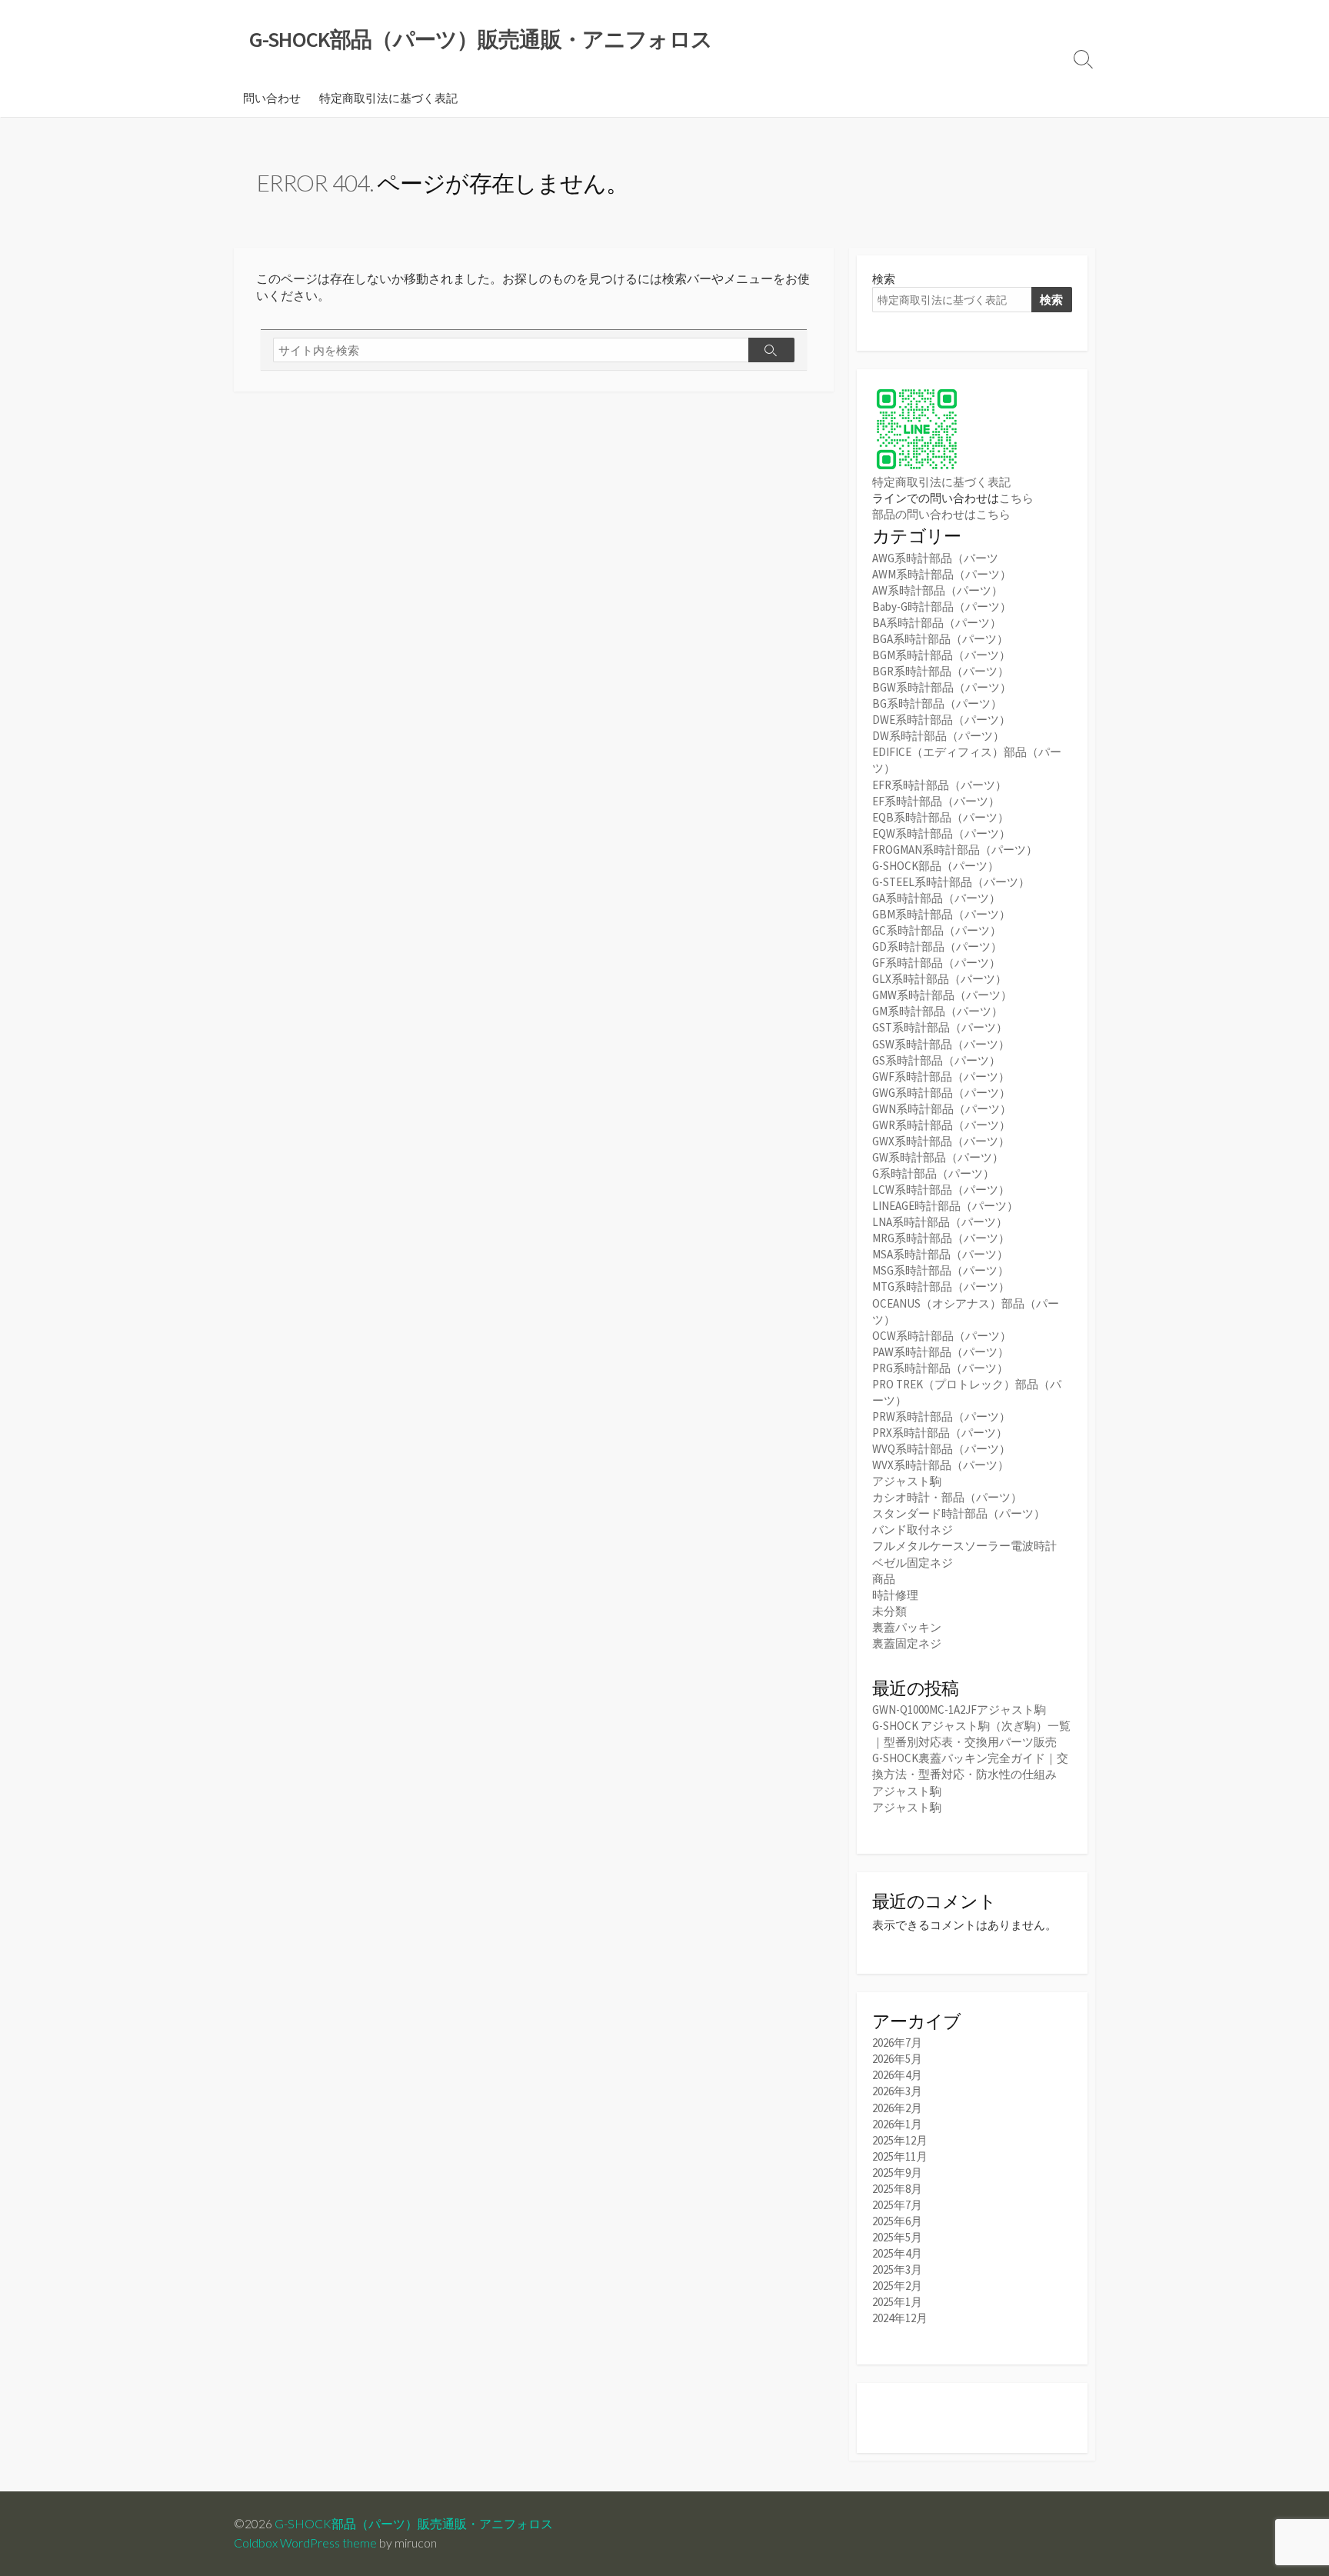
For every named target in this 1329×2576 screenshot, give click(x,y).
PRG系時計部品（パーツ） (940, 1368)
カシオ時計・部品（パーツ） (947, 1497)
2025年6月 (897, 2221)
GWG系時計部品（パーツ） (941, 1093)
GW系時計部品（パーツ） (938, 1157)
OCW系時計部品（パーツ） (942, 1336)
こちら (1016, 498)
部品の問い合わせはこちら (941, 514)
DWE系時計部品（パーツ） (941, 720)
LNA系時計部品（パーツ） (940, 1222)
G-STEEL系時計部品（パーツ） (951, 882)
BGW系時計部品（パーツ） (942, 687)
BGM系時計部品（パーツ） (941, 655)
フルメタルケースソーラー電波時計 (964, 1546)
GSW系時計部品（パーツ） (941, 1044)
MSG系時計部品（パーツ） (941, 1270)
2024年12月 (900, 2318)
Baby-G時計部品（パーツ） (942, 607)
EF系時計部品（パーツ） (936, 801)
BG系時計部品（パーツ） (937, 703)
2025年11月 (900, 2156)
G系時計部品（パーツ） (933, 1173)
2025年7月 (897, 2205)
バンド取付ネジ (913, 1530)
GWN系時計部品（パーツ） (942, 1109)
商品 (884, 1579)
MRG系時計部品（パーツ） (941, 1238)
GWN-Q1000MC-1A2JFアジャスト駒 (959, 1710)
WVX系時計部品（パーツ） (941, 1465)
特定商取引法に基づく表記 (388, 98)
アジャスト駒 (907, 1481)
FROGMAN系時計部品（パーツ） (955, 850)
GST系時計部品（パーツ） (940, 1027)
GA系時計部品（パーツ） (936, 898)
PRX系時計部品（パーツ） (940, 1433)
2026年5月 (897, 2059)
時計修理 (895, 1595)
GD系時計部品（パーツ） (937, 946)
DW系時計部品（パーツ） (938, 736)
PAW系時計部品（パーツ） (941, 1352)
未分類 (889, 1611)
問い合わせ (272, 98)
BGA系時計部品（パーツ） (940, 639)
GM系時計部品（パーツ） (938, 1011)
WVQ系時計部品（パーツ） (941, 1449)
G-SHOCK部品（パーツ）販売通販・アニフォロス (414, 2524)
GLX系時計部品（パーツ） (939, 979)
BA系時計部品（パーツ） (937, 623)
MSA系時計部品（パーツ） (940, 1254)
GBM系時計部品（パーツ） (941, 914)
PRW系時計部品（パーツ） (941, 1416)
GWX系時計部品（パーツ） (941, 1141)
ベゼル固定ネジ (913, 1563)
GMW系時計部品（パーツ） (942, 995)
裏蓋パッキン (907, 1627)
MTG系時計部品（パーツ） (941, 1286)
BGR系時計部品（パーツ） (941, 671)
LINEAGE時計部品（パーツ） (945, 1206)
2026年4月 (897, 2075)
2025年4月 (897, 2253)
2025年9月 (897, 2173)
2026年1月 (897, 2124)
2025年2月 (897, 2286)
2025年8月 (897, 2189)
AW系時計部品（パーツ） (938, 590)
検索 (884, 279)
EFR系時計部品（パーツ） (939, 785)
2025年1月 (897, 2302)
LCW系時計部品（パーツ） (941, 1190)
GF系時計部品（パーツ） (936, 963)
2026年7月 (897, 2043)
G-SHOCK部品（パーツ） (936, 866)
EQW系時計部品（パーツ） (941, 833)
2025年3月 (897, 2269)
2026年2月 (897, 2108)
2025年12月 (900, 2140)
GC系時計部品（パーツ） (937, 930)
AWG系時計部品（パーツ (935, 558)
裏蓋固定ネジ (907, 1643)
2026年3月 (897, 2091)
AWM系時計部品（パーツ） (942, 574)
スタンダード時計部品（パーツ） (959, 1513)
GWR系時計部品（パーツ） (941, 1125)
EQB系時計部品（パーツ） (941, 817)
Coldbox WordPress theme (305, 2543)
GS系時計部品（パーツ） (936, 1060)
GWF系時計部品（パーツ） (941, 1076)
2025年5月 (897, 2237)
